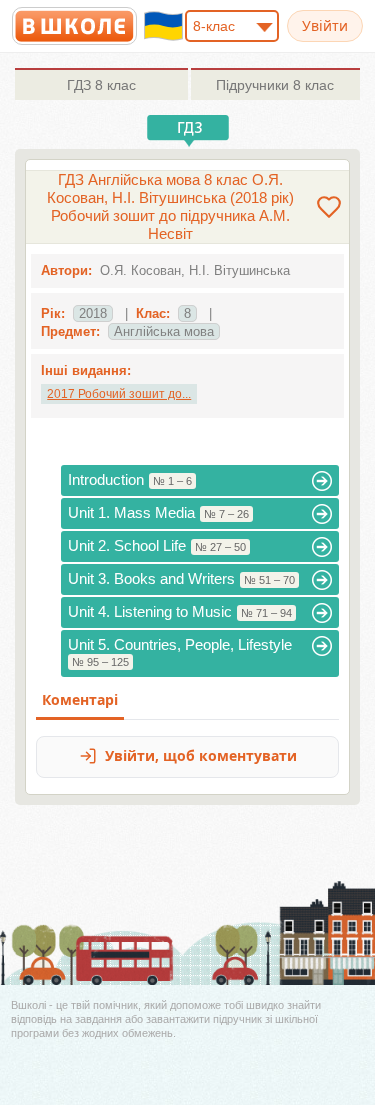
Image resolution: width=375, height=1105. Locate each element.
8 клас (101, 85)
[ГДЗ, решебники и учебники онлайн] (74, 26)
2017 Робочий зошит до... (119, 394)
